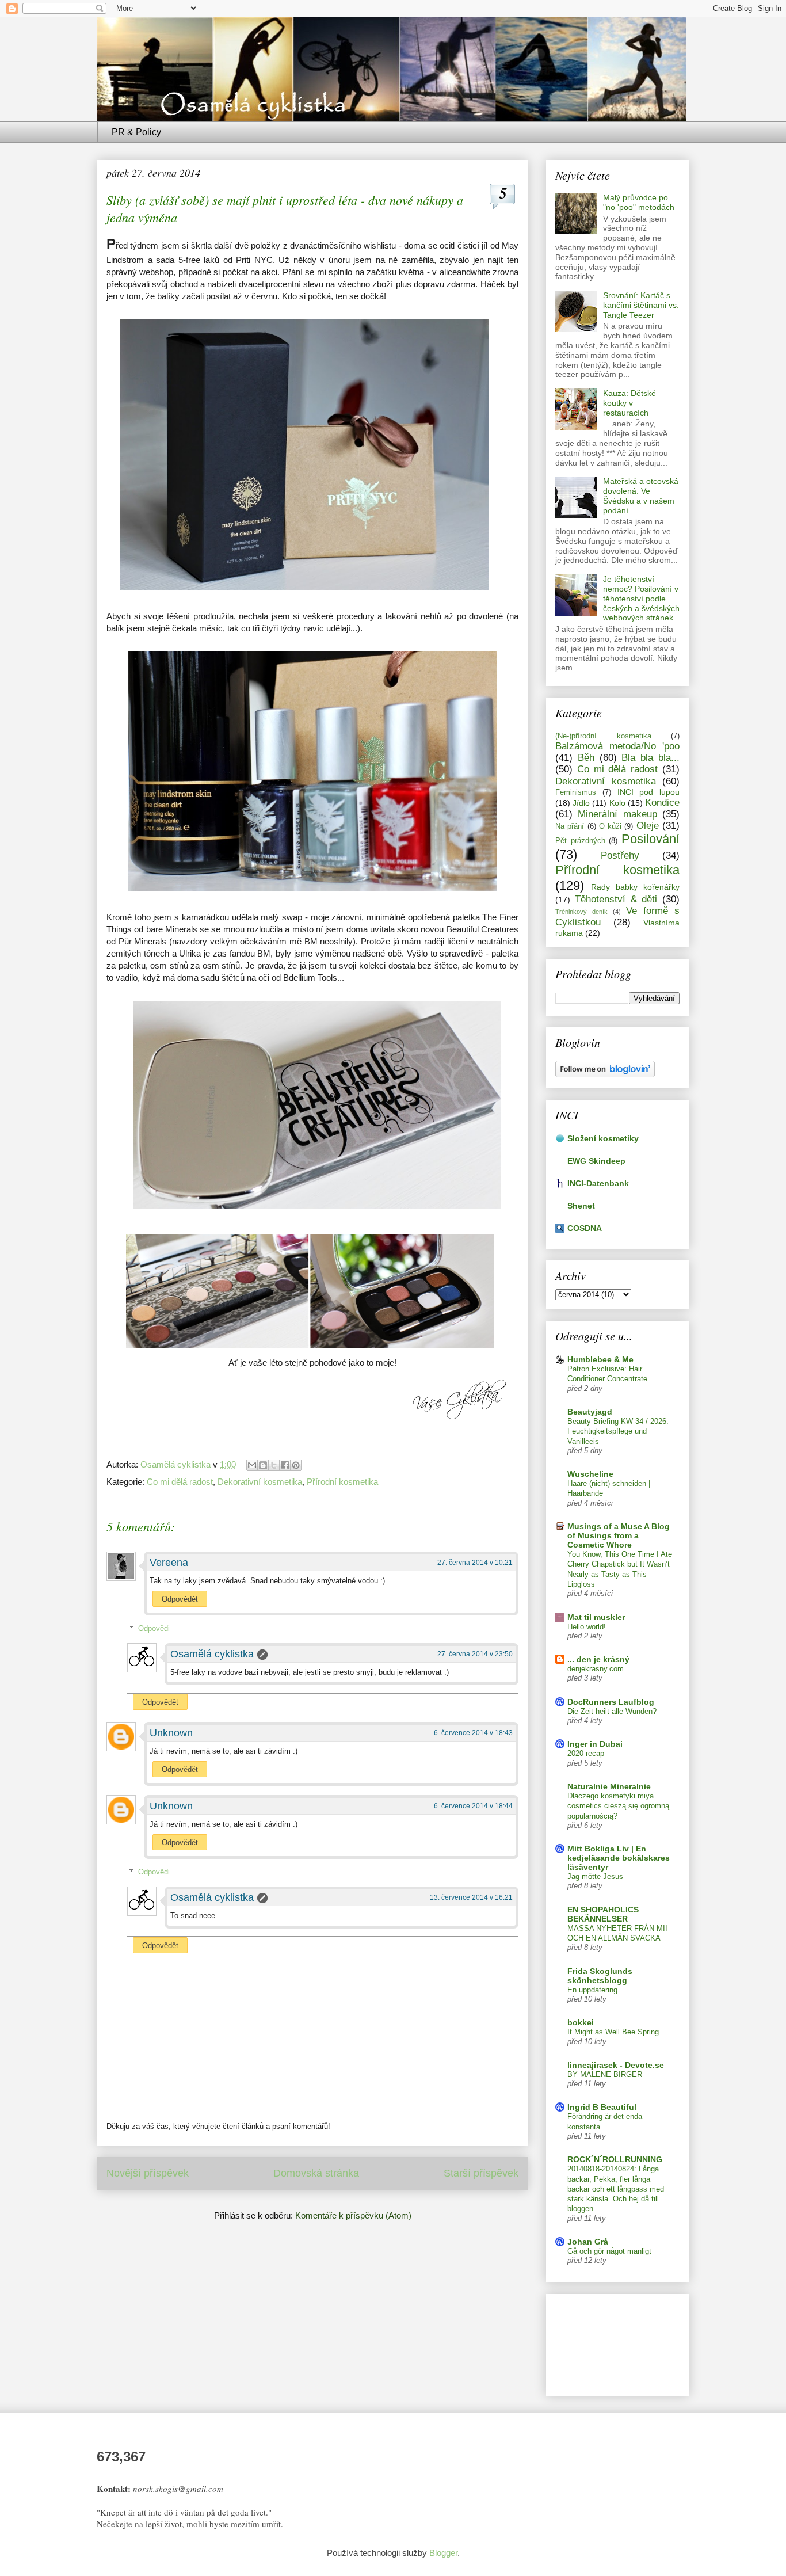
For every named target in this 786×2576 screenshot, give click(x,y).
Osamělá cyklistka (212, 1654)
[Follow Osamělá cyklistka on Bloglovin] (605, 1074)
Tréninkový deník (581, 912)
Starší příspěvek (481, 2173)
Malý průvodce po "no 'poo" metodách (639, 202)
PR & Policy (136, 132)
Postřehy (620, 856)
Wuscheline (590, 1474)
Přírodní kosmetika (342, 1482)
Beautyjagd (590, 1412)
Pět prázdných (580, 841)
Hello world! (587, 1627)
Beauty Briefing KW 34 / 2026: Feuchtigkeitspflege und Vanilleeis (618, 1431)
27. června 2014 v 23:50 (475, 1654)
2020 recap (586, 1753)
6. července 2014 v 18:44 (473, 1806)
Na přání (570, 826)
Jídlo (581, 803)
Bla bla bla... (650, 758)
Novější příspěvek (148, 2173)
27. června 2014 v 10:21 (475, 1563)
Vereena (169, 1563)
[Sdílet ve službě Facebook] (285, 1465)
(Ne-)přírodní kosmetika (603, 736)
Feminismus (576, 792)
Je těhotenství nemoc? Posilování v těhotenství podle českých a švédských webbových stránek (641, 598)
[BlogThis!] (263, 1465)
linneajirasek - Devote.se (616, 2065)
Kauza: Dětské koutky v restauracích (629, 403)
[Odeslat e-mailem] (252, 1465)
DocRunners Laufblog (611, 1702)
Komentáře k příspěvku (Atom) (353, 2215)
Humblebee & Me (600, 1359)
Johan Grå (588, 2242)
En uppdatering (592, 1990)
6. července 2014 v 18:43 (473, 1733)
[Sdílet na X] (274, 1465)
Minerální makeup (617, 814)
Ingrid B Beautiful (602, 2107)
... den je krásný (598, 1659)
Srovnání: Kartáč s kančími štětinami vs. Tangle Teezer (641, 305)
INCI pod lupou (649, 792)
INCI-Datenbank (598, 1183)
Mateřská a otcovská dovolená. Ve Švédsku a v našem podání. (641, 496)
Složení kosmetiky (603, 1138)
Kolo (617, 803)
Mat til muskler (596, 1617)
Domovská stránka (316, 2173)
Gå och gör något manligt (609, 2251)
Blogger (443, 2553)
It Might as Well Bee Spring (613, 2032)
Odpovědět (180, 1599)
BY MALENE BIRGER (605, 2074)
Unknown (171, 1733)
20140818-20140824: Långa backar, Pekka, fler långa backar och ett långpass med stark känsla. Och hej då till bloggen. (616, 2189)
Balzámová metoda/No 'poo (617, 746)
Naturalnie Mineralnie (609, 1786)
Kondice (662, 803)
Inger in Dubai (595, 1744)
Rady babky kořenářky (635, 887)
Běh (586, 758)
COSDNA (585, 1228)
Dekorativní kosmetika (260, 1482)
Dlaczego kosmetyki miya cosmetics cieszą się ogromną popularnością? (618, 1806)
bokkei (581, 2022)
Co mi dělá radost (180, 1482)
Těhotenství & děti (616, 899)
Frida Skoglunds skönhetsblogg (600, 1976)
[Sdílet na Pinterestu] (296, 1465)
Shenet (581, 1206)
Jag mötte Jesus (595, 1876)
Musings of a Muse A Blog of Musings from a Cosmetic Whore (619, 1535)
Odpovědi (154, 1628)
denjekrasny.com (596, 1669)
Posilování (650, 839)
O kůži (610, 826)
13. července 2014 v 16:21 (471, 1897)
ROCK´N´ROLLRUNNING (615, 2159)
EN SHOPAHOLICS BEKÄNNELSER (603, 1914)
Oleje (648, 826)
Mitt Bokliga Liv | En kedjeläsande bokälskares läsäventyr (619, 1858)
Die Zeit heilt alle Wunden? (612, 1711)
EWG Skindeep (596, 1161)
